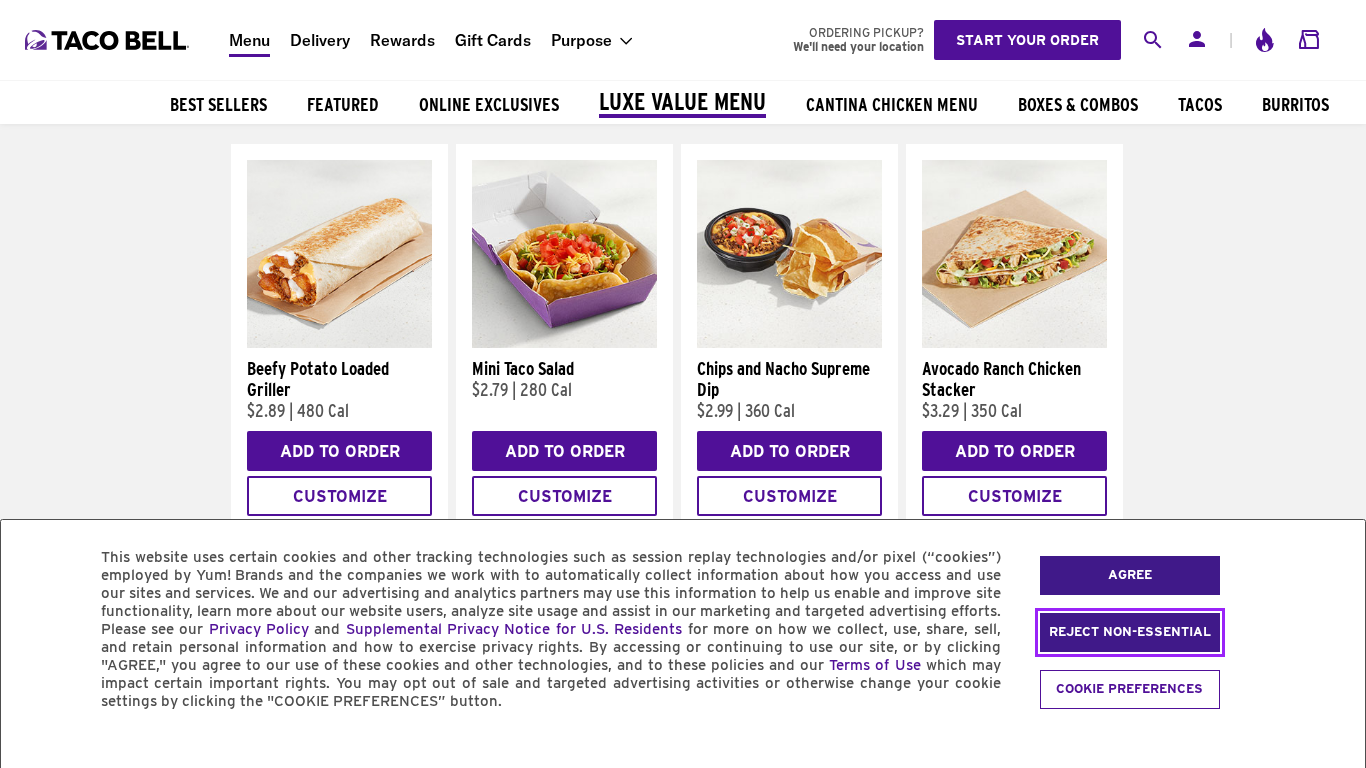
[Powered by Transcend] (33, 746)
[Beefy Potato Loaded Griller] (339, 343)
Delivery (320, 40)
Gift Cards (493, 40)
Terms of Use (874, 665)
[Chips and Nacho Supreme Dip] (789, 343)
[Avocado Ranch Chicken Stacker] (1014, 343)
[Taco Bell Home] (109, 40)
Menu (249, 40)
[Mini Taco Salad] (564, 343)
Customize (340, 496)
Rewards (402, 40)
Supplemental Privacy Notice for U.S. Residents (514, 629)
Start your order (1027, 40)
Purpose (581, 40)
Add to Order (340, 451)
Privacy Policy (259, 629)
